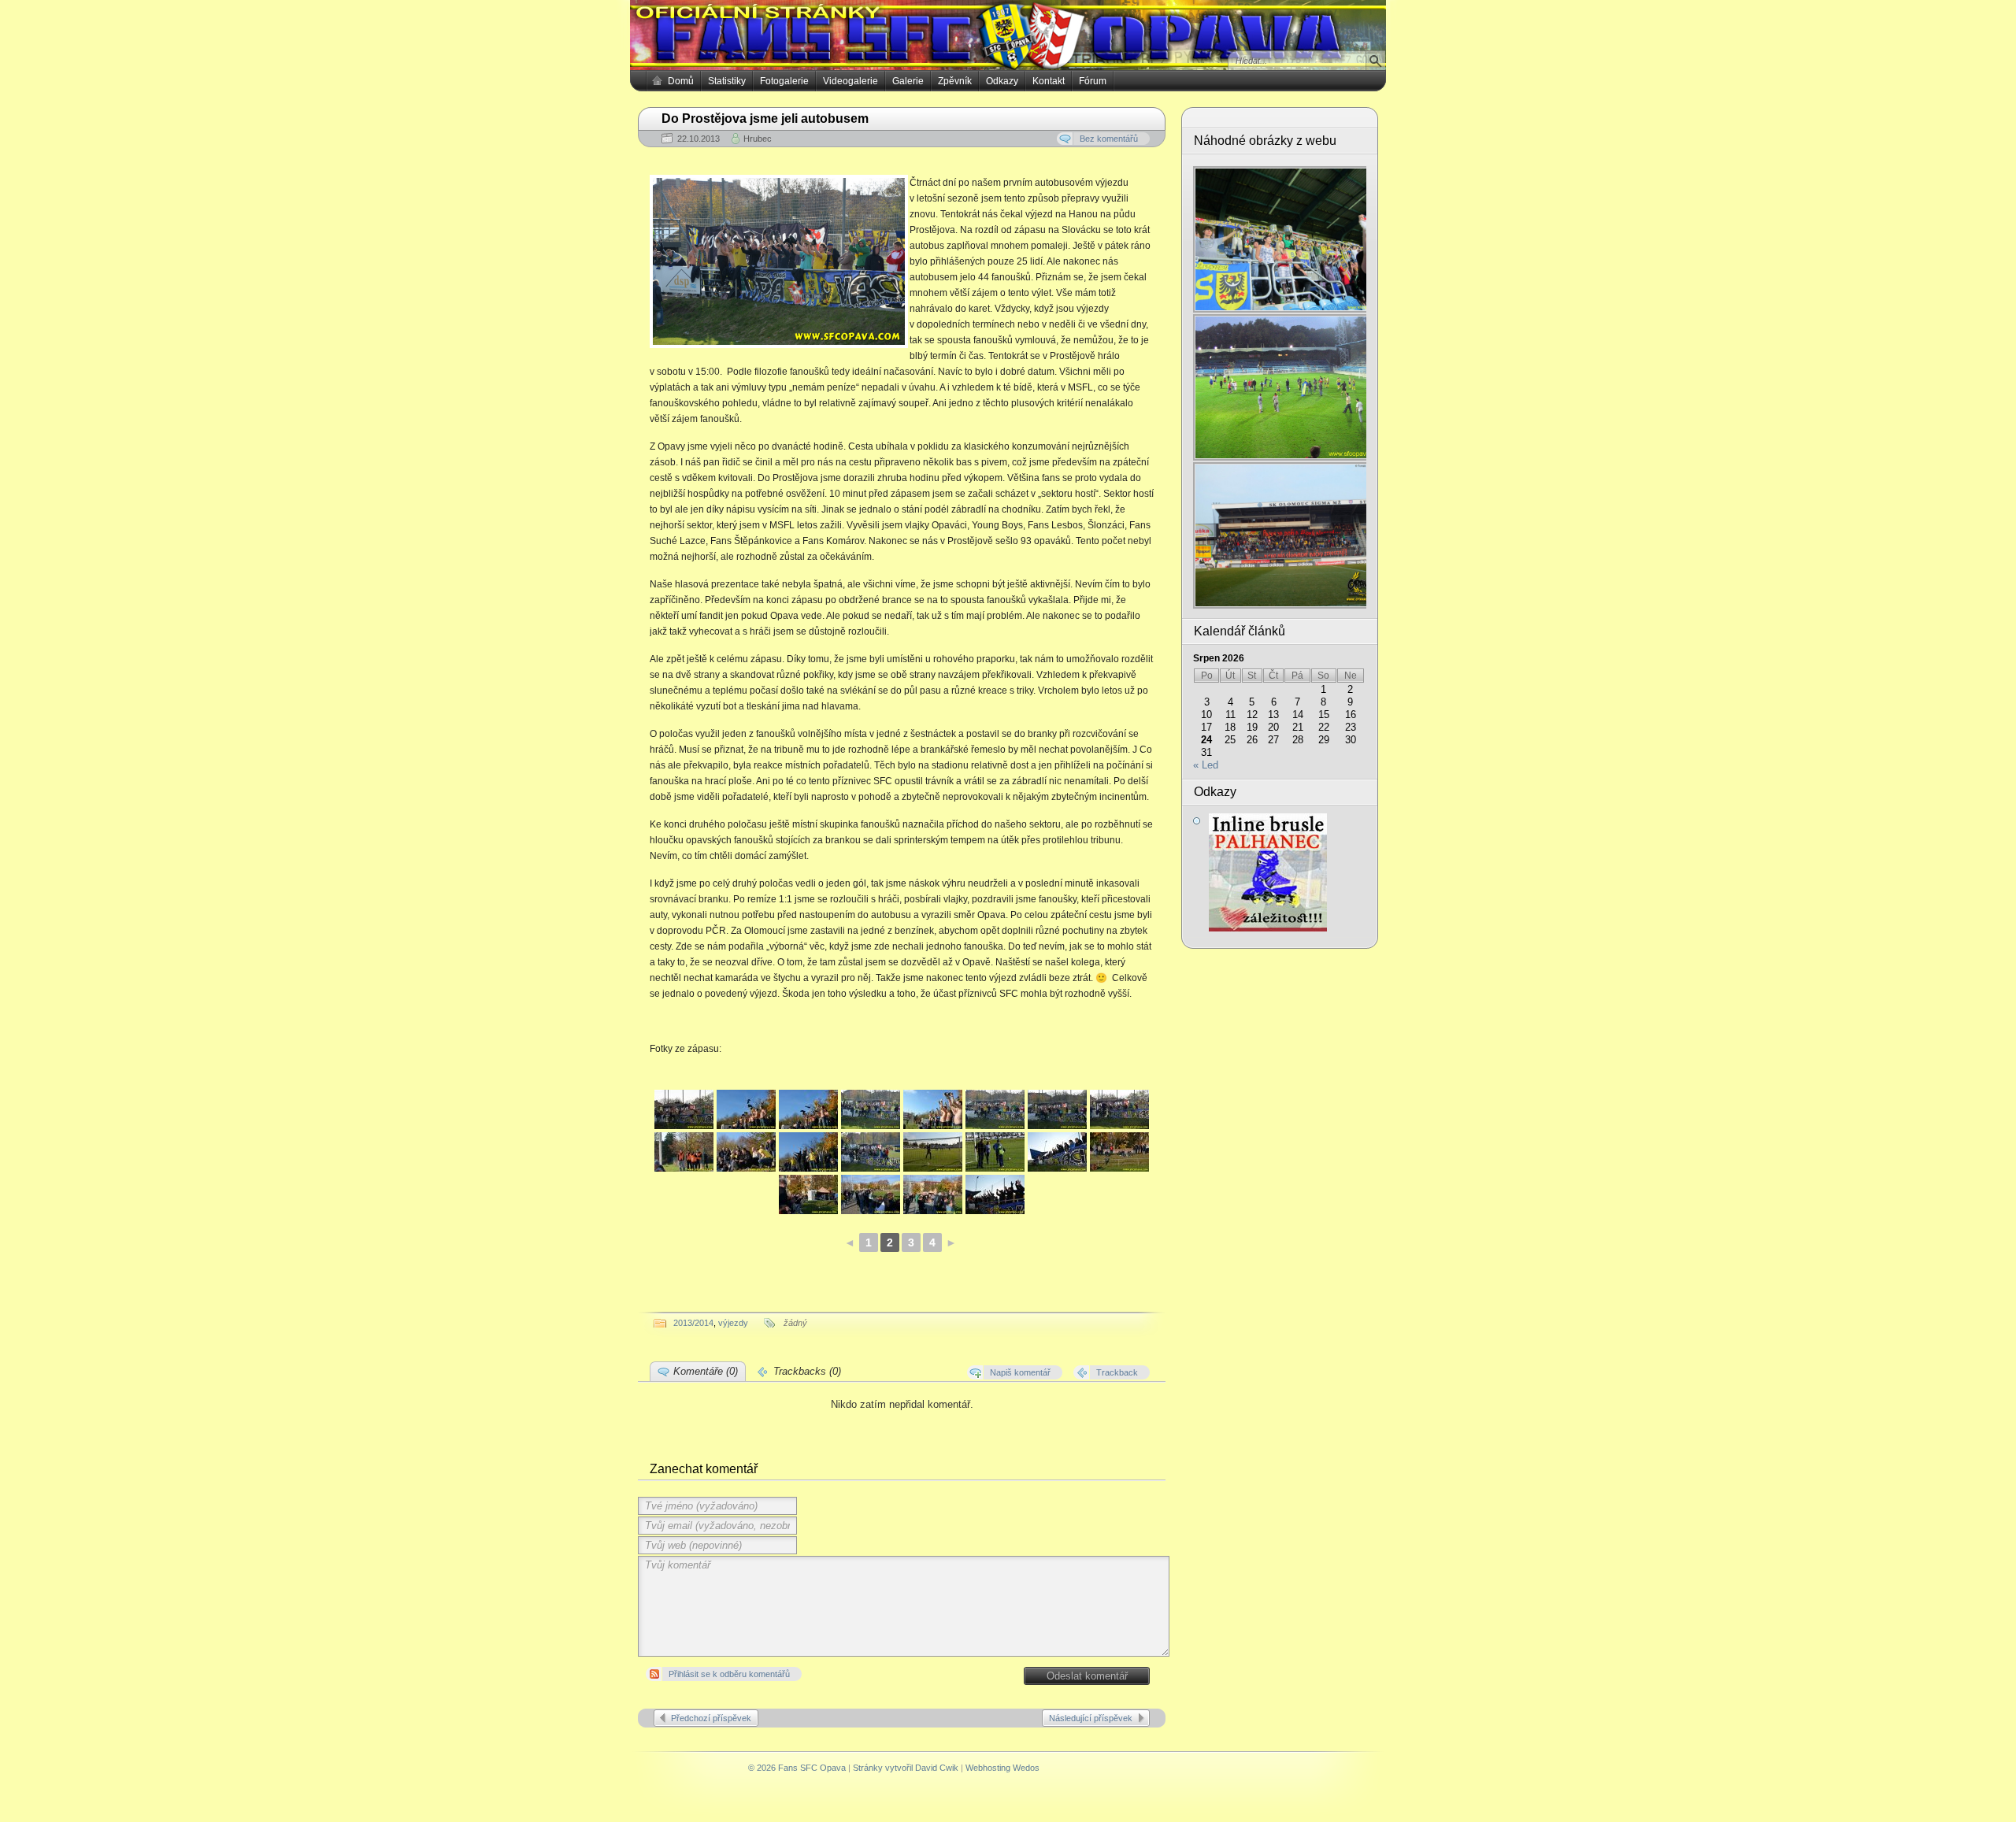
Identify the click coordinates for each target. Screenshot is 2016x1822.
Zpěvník (955, 81)
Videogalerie (850, 81)
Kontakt (1049, 81)
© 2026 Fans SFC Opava (797, 1768)
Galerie (908, 81)
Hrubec (758, 139)
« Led (1206, 765)
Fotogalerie (784, 81)
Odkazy (1002, 81)
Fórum (1093, 81)
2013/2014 (693, 1323)
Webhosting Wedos (1002, 1768)
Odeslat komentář (1087, 1676)
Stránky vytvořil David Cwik (906, 1768)
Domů (681, 81)
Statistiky (727, 81)
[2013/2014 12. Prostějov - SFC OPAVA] (684, 1109)
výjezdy (733, 1323)
